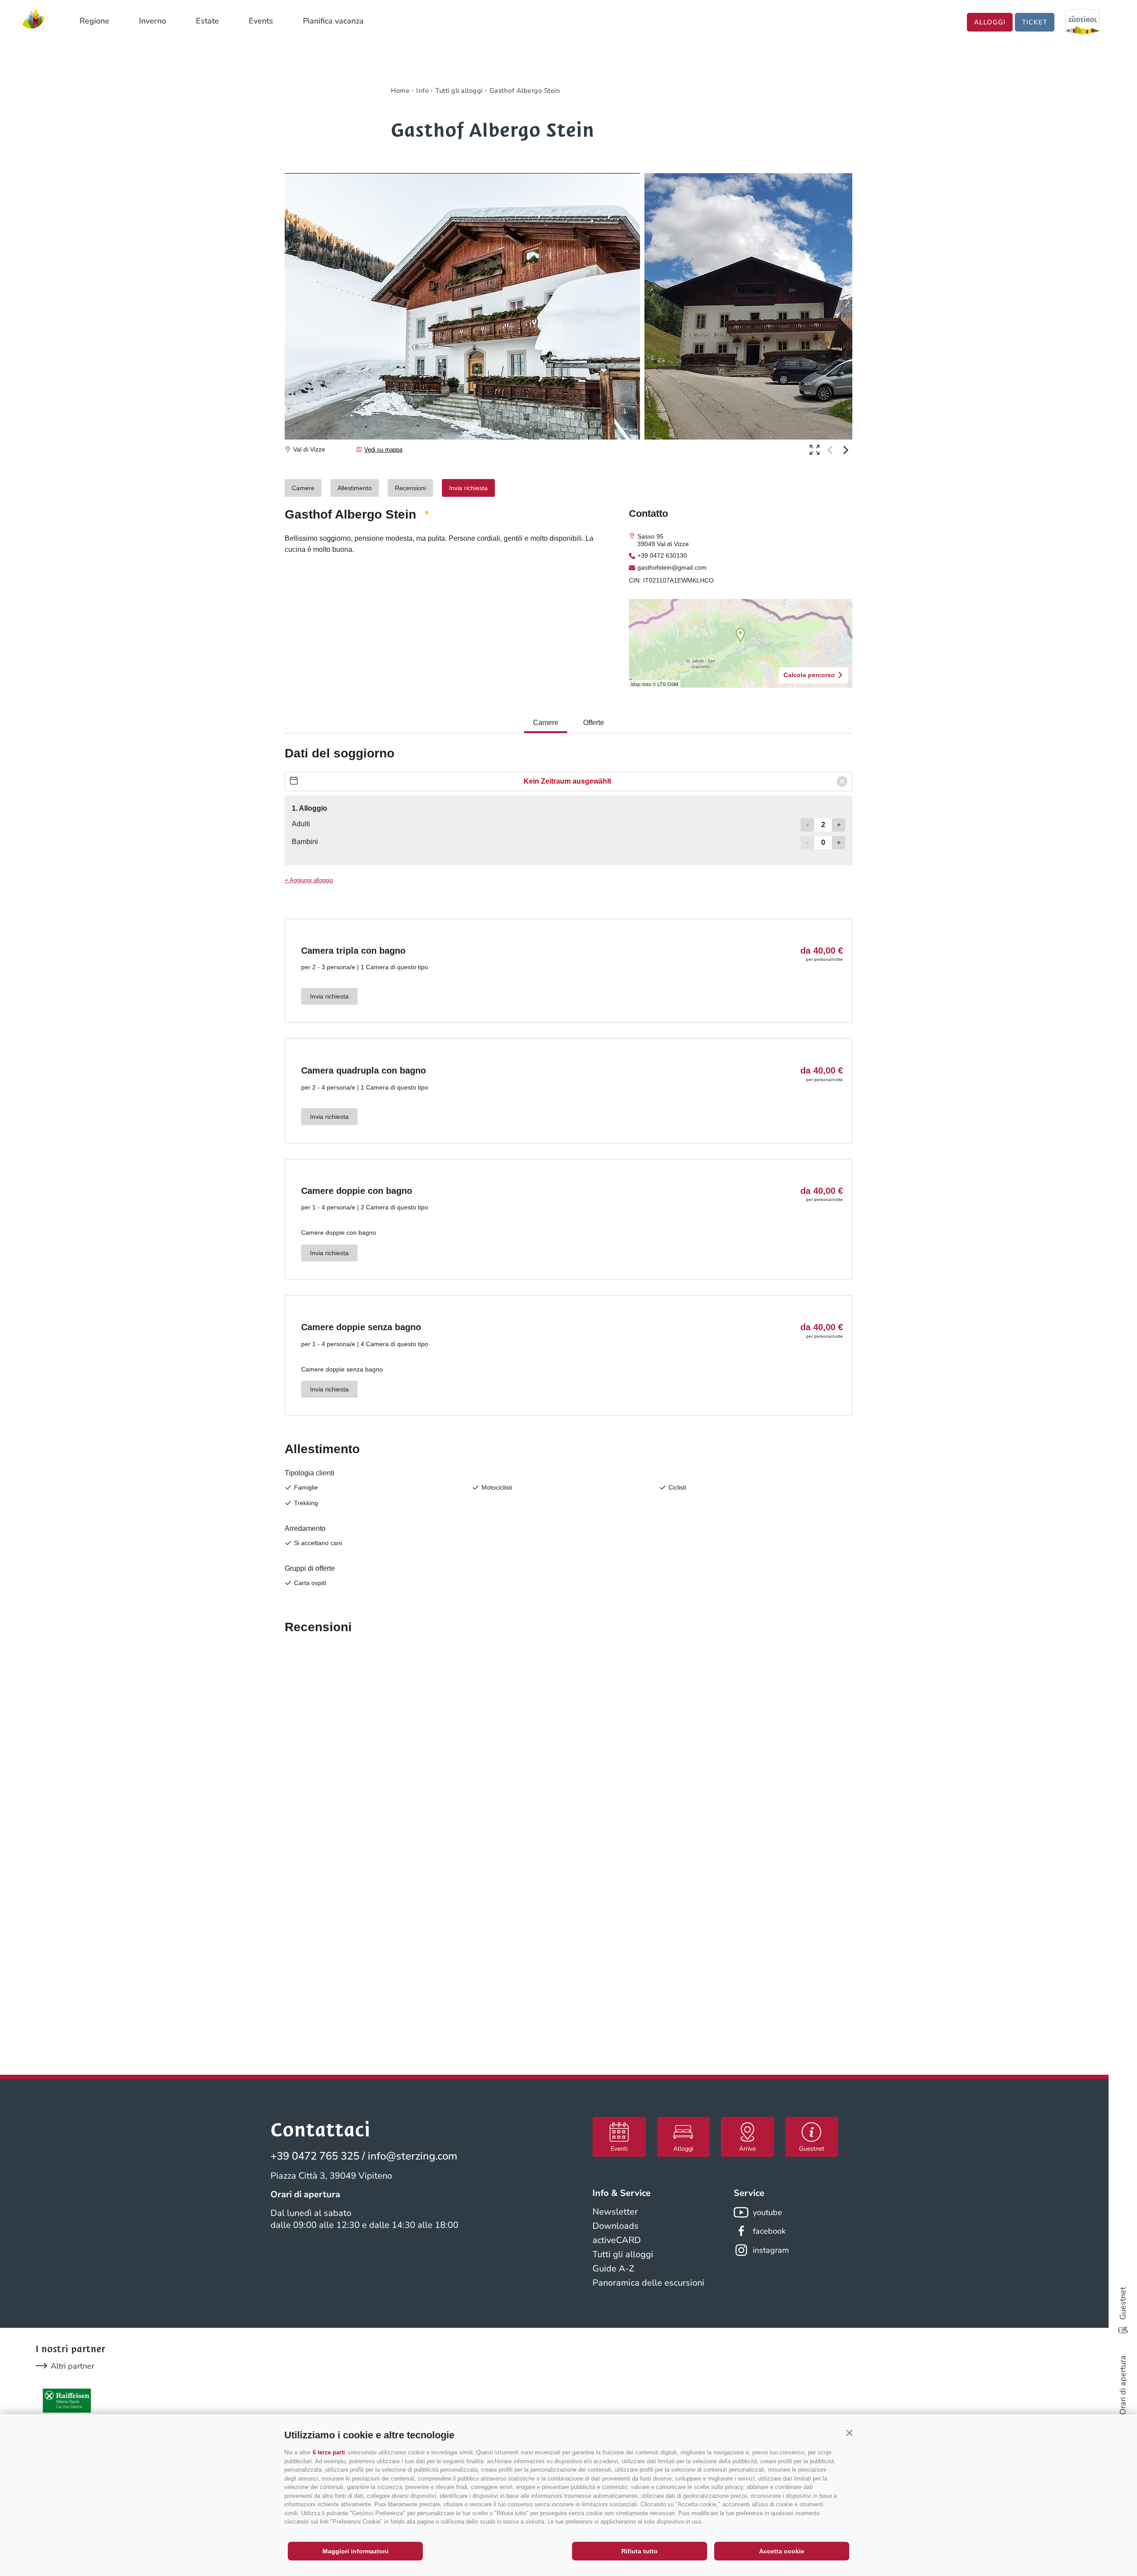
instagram (771, 2250)
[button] (849, 2433)
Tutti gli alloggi (623, 2254)
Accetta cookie (782, 2551)
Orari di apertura (1123, 2385)
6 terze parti (329, 2452)
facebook (769, 2231)
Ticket (1035, 22)
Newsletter (615, 2212)
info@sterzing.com (413, 2156)
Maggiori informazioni (356, 2551)
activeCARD (617, 2240)
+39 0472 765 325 (315, 2156)
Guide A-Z (613, 2269)
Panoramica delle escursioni (648, 2283)
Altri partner (72, 2366)
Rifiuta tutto (640, 2551)
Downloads (616, 2226)
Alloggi (990, 22)
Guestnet (1123, 2303)
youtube (767, 2212)
